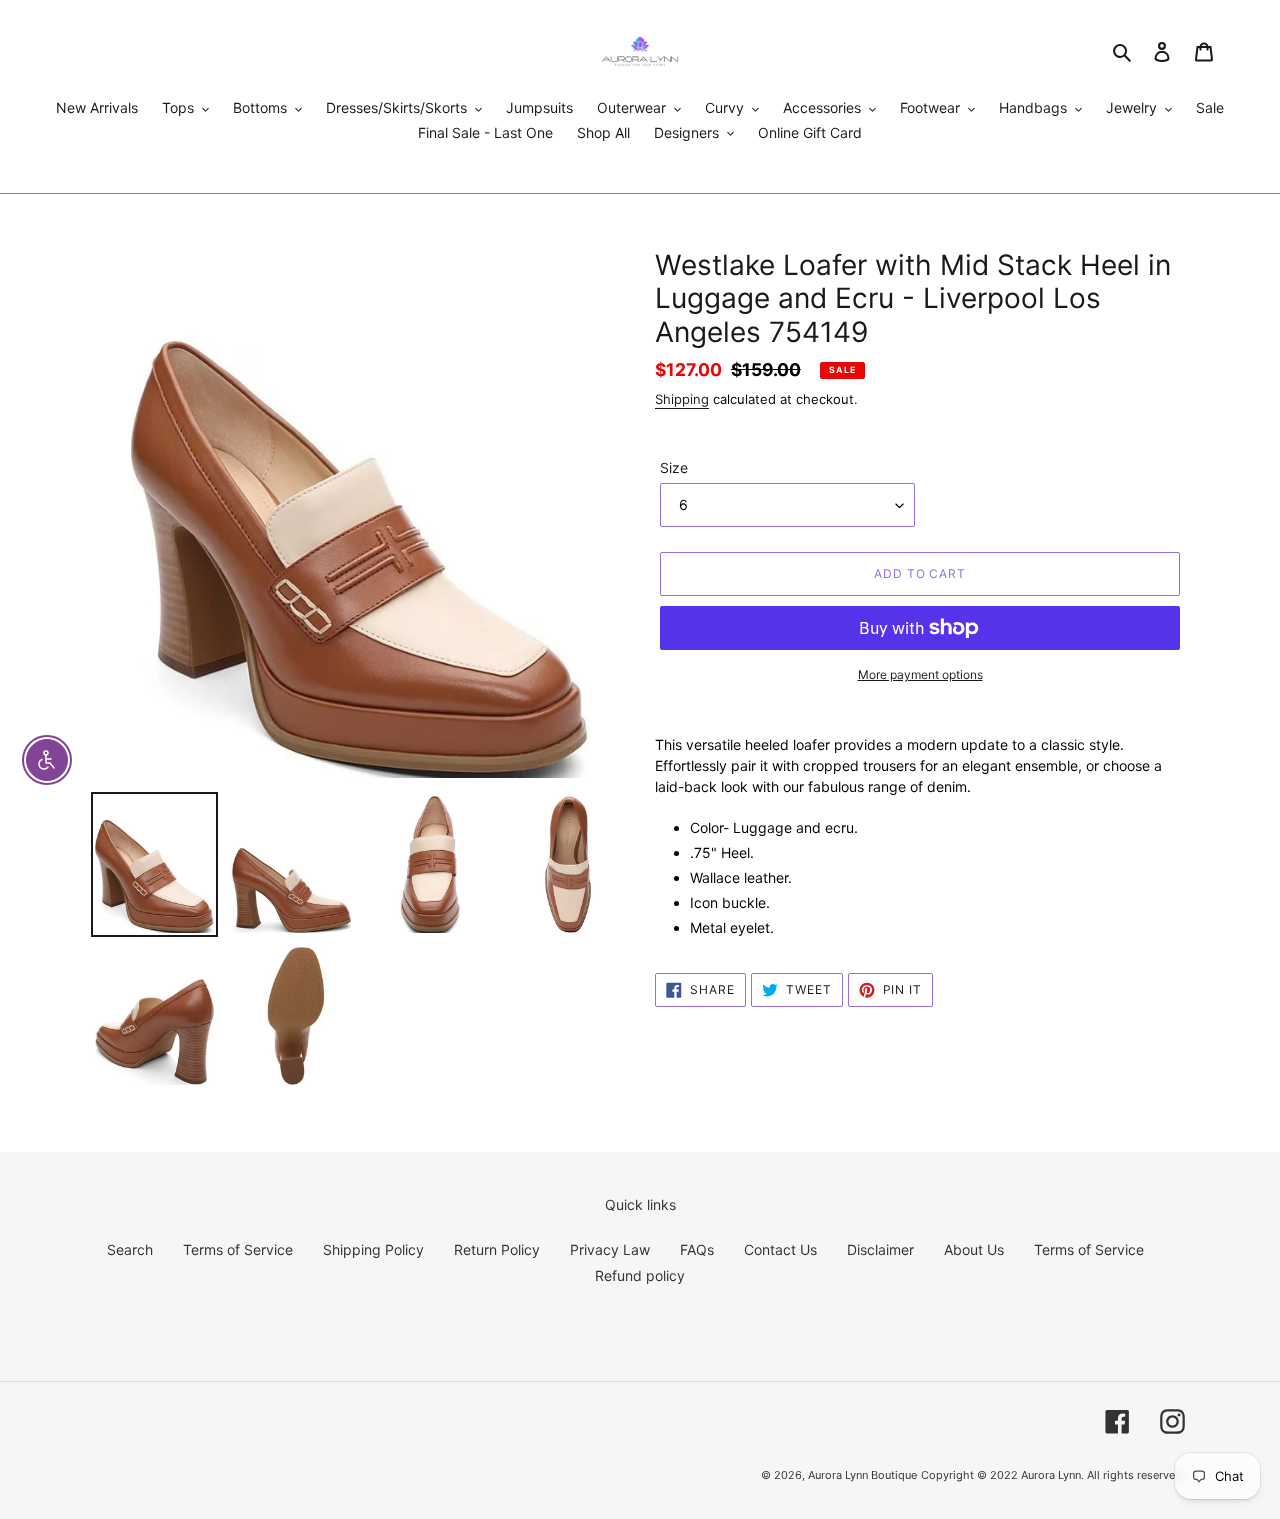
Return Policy (497, 1249)
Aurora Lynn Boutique (862, 1475)
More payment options (920, 674)
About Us (974, 1249)
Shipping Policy (373, 1249)
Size (674, 467)
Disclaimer (880, 1249)
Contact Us (780, 1249)
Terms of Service (238, 1249)
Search (130, 1249)
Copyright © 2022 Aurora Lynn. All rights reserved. (1053, 1475)
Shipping (682, 399)
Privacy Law (610, 1249)
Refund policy (640, 1275)
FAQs (697, 1249)
